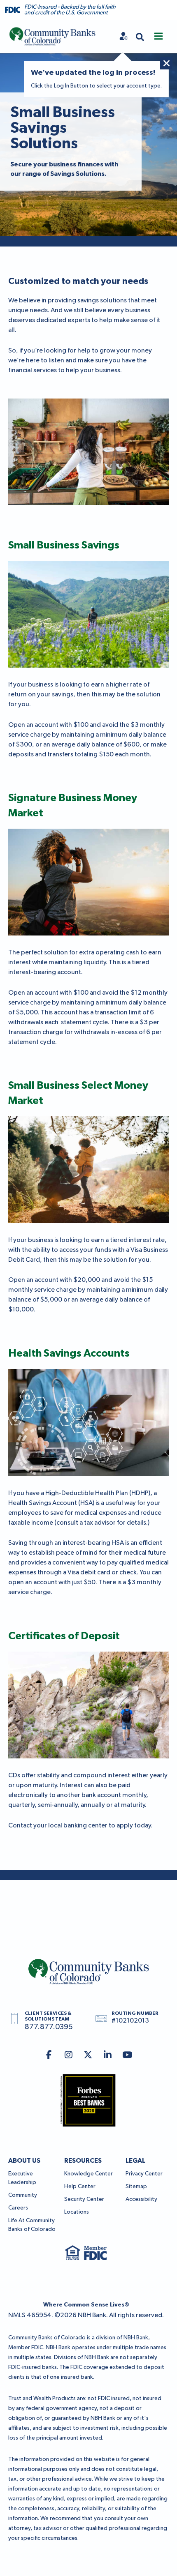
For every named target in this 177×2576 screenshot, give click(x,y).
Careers (18, 2208)
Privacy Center (144, 2174)
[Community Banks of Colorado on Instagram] (69, 2056)
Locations (77, 2212)
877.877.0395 (49, 2027)
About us (24, 2161)
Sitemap (136, 2187)
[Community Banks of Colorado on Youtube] (127, 2056)
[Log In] (123, 36)
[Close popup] (166, 63)
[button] (140, 36)
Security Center (84, 2199)
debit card (95, 1573)
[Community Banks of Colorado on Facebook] (49, 2056)
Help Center (80, 2187)
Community (23, 2195)
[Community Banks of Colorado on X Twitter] (88, 2056)
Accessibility (141, 2199)
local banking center (78, 1826)
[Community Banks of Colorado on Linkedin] (108, 2056)
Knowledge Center (88, 2174)
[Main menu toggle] (158, 36)
